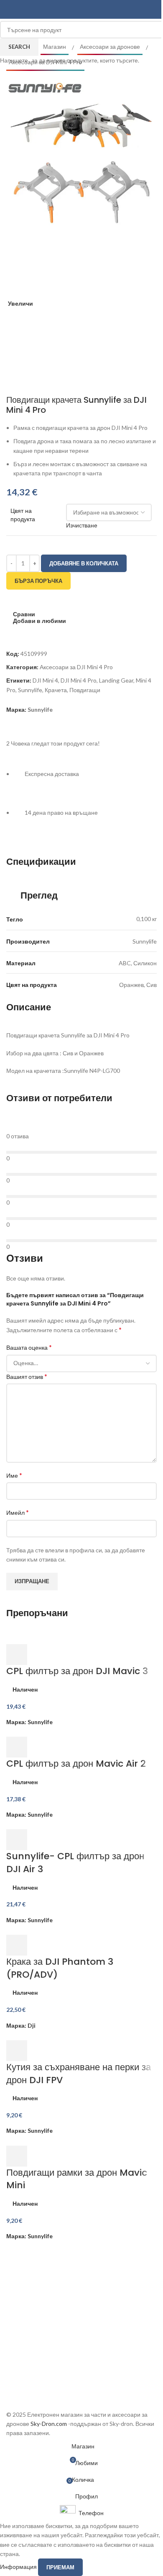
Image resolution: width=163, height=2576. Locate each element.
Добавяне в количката (84, 563)
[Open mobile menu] (10, 10)
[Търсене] (153, 10)
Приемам (60, 2567)
